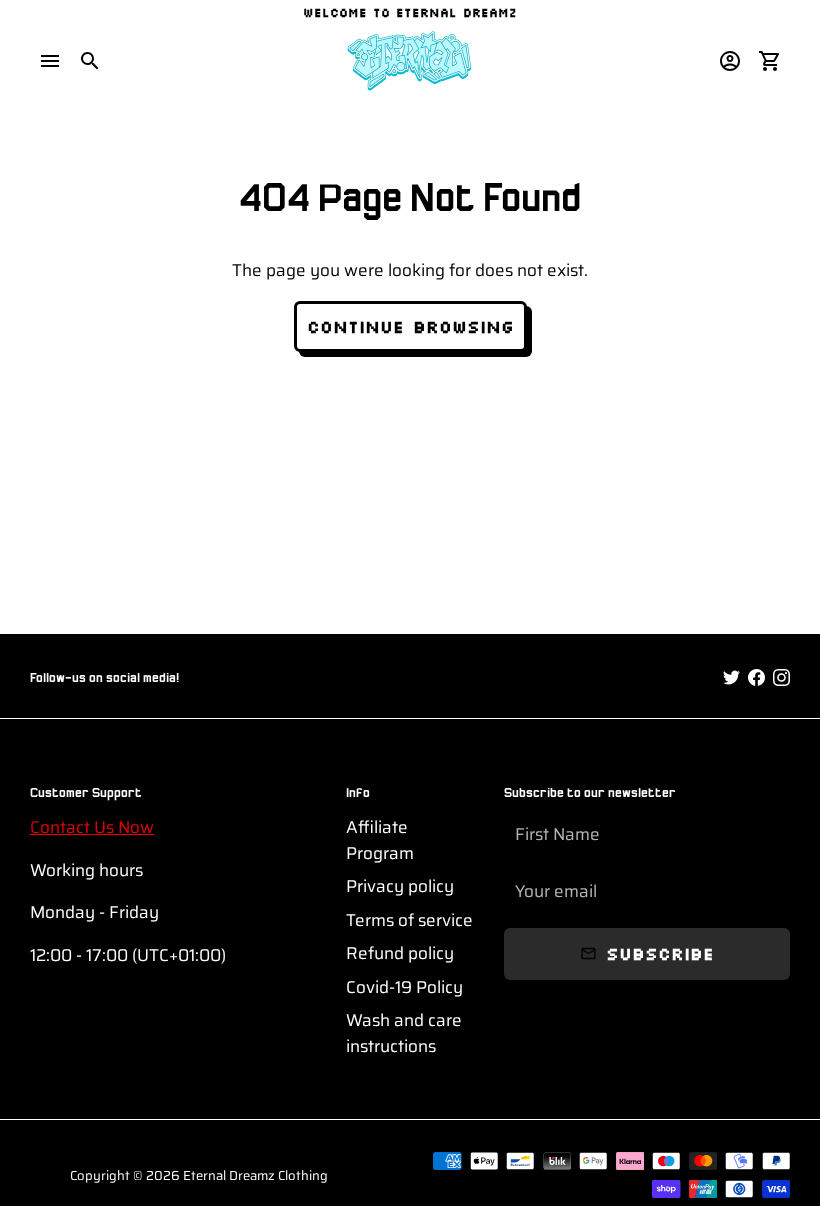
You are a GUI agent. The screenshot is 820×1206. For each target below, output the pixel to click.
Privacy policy (400, 886)
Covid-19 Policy (404, 987)
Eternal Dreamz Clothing (255, 1175)
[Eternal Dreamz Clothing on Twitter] (731, 678)
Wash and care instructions (404, 1033)
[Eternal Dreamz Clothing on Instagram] (781, 678)
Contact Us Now (92, 827)
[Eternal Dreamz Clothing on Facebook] (756, 678)
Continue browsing (410, 326)
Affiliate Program (380, 840)
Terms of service (409, 920)
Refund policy (400, 953)
